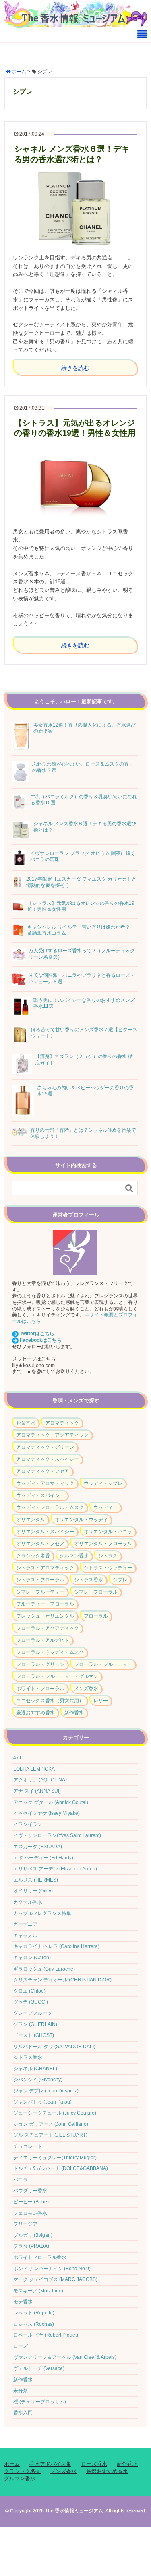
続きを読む (75, 368)
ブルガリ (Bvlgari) (33, 2235)
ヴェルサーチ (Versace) (39, 2368)
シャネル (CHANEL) (35, 2069)
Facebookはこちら (41, 1340)
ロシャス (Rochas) (34, 2324)
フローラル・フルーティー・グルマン (57, 1676)
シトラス (108, 1556)
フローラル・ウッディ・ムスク (50, 1652)
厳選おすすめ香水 (35, 1713)
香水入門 (23, 2413)
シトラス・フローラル (40, 1580)
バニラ (21, 2180)
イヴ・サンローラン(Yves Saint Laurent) (57, 1835)
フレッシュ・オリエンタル (45, 1616)
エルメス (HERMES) (36, 1880)
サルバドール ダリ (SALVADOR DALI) (54, 2047)
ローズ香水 (94, 2464)
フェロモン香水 (30, 2213)
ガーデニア (25, 1924)
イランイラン (28, 1824)
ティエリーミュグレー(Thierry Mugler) (55, 2158)
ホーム (12, 2464)
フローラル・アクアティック (48, 1628)
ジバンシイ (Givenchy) (38, 2080)
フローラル (96, 1616)
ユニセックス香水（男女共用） (50, 1701)
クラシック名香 (33, 1556)
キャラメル (25, 1936)
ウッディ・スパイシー (40, 1495)
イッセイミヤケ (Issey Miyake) (47, 1813)
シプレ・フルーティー (40, 1592)
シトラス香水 (89, 1580)
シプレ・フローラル (96, 1592)
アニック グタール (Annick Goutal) (51, 1802)
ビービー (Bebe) (31, 2202)
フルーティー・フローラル (45, 1604)
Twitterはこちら (37, 1334)
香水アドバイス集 (50, 2464)
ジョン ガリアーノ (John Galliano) (51, 2124)
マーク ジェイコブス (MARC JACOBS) (55, 2279)
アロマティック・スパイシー (48, 1459)
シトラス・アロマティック (45, 1568)
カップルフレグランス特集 (42, 1913)
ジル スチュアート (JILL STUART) (50, 2135)
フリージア (25, 2224)
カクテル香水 (28, 1902)
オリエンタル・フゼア (40, 1544)
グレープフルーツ (33, 2013)
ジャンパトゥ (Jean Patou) (42, 2102)
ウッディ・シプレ (103, 1483)
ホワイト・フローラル (40, 1689)
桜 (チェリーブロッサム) (40, 2402)
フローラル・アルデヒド (43, 1640)
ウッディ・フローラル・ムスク (50, 1507)
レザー (101, 1701)
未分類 (21, 2391)
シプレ (120, 1580)
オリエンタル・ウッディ (81, 1520)
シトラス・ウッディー (108, 1568)
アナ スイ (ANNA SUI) (37, 1791)
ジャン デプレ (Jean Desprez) (46, 2091)
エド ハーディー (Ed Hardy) (43, 1858)
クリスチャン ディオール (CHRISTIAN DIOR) (62, 1980)
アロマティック (62, 1423)
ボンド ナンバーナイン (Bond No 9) (52, 2269)
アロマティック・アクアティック (52, 1435)
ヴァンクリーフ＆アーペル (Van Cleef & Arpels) (65, 2357)
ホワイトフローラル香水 (40, 2257)
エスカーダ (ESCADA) (38, 1847)
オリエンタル (31, 1520)
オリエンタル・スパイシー (45, 1532)
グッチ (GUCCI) (31, 2002)
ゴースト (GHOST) (34, 2035)
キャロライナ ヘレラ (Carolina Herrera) (56, 1946)
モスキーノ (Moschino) (38, 2291)
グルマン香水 (74, 1556)
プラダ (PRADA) (31, 2246)
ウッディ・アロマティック (45, 1483)
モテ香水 (23, 2302)
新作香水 (74, 1713)
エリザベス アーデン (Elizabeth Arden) (55, 1869)
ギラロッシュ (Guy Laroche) (44, 1969)
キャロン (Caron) (32, 1958)
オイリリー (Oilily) (33, 1891)
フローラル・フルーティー (103, 1664)
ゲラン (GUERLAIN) (35, 2024)
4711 (19, 1758)
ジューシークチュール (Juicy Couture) (55, 2113)
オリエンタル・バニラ (108, 1532)
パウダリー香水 (30, 2191)
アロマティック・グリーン (45, 1447)
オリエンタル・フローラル (103, 1544)
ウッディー (105, 1507)
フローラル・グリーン (40, 1664)
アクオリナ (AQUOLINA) (40, 1780)
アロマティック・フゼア (43, 1471)
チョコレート (28, 2146)
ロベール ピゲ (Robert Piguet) (46, 2335)
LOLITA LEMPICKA (34, 1769)
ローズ (21, 2346)
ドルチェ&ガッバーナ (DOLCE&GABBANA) (61, 2168)
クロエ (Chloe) (29, 1991)
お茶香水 (26, 1423)
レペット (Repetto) (34, 2313)
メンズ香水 (86, 1689)
